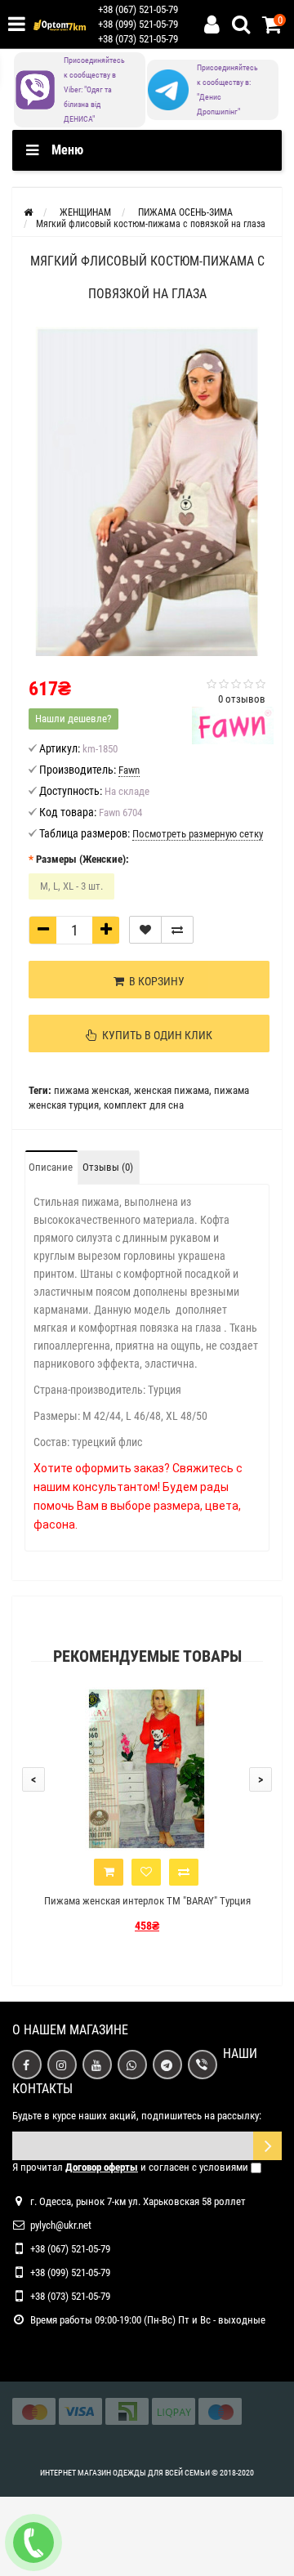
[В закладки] (145, 930)
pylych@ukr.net (61, 2225)
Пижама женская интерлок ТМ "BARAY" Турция (147, 1901)
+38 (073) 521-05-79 (138, 39)
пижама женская (91, 1090)
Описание (51, 1167)
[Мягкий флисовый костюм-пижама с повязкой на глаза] (147, 491)
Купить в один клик (155, 1035)
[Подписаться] (267, 2146)
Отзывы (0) (108, 1167)
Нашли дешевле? (73, 719)
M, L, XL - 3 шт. (71, 886)
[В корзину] (109, 1872)
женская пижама (171, 1090)
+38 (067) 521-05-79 (138, 9)
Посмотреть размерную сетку (198, 834)
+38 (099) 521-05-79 (138, 24)
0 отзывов (242, 699)
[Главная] (28, 212)
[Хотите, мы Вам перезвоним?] (33, 2543)
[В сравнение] (177, 930)
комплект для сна (144, 1105)
